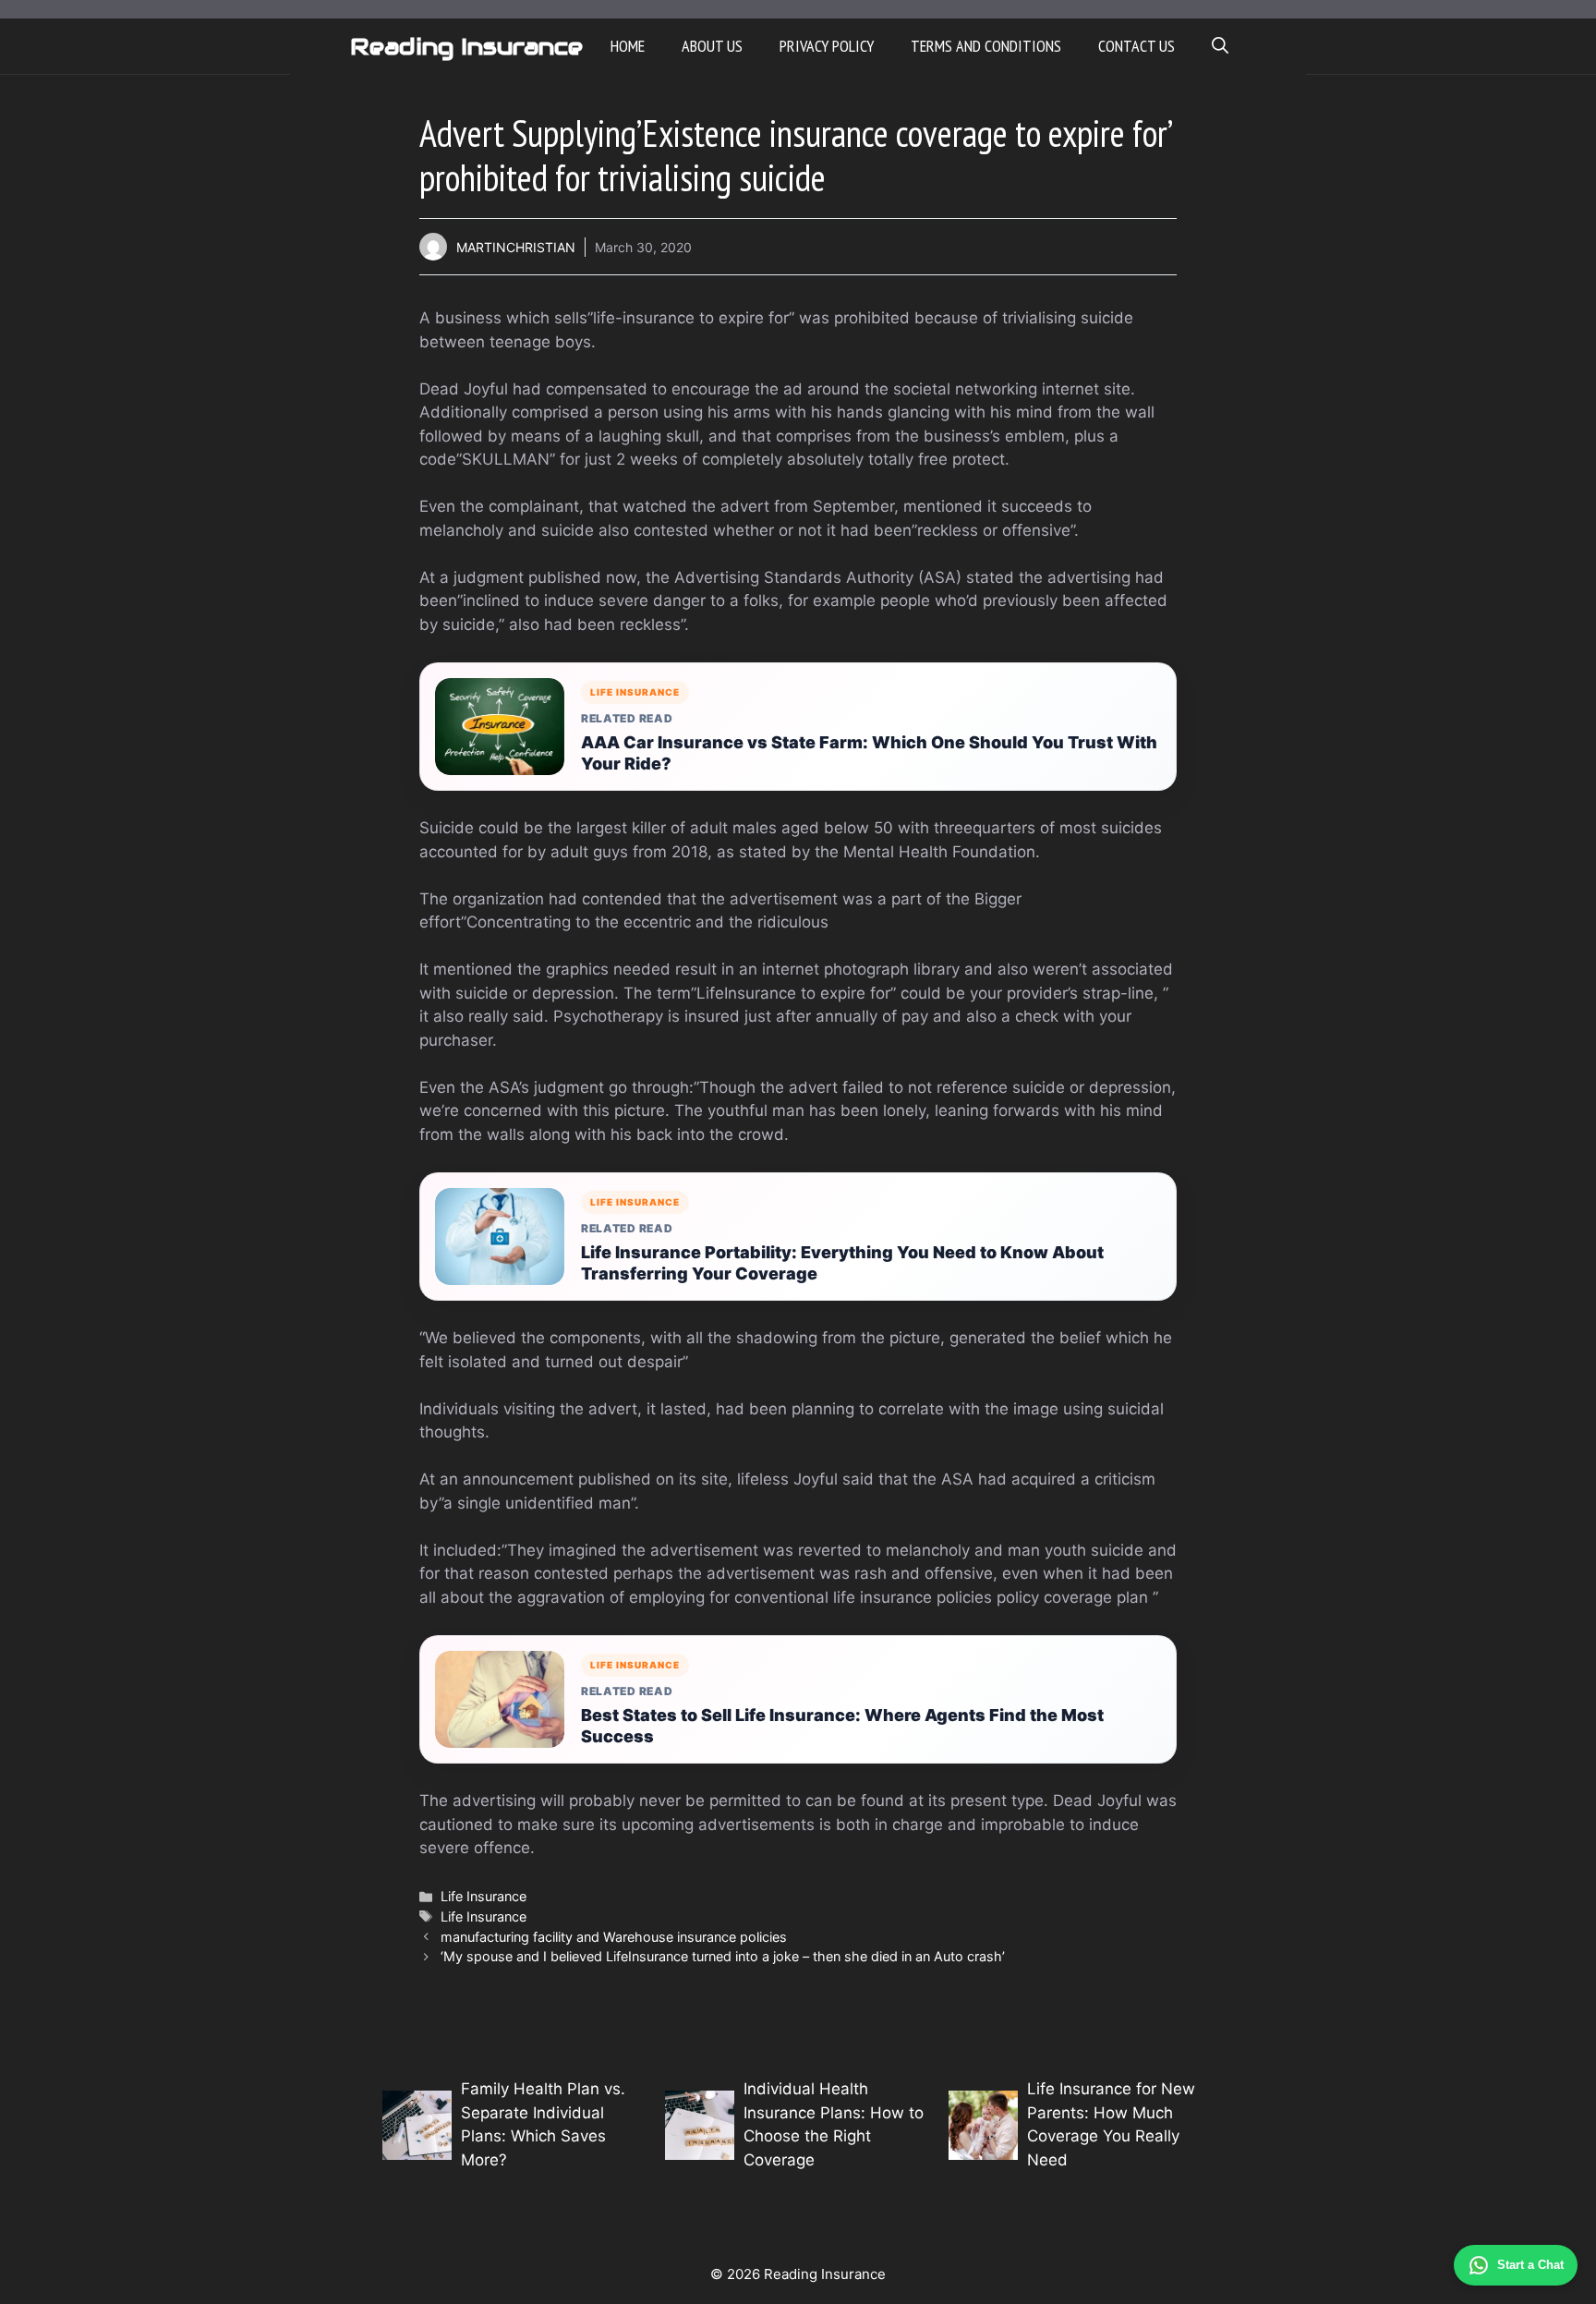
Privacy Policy (827, 46)
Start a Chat (1530, 2265)
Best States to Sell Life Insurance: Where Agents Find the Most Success (842, 1726)
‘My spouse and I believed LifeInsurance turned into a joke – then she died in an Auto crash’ (723, 1956)
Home (628, 46)
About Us (712, 46)
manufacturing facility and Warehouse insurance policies (614, 1937)
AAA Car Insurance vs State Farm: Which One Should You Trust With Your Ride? (869, 753)
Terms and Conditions (986, 46)
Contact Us (1137, 46)
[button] (1220, 46)
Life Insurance (484, 1896)
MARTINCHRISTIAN (516, 247)
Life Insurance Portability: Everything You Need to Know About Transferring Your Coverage (842, 1263)
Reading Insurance (466, 46)
